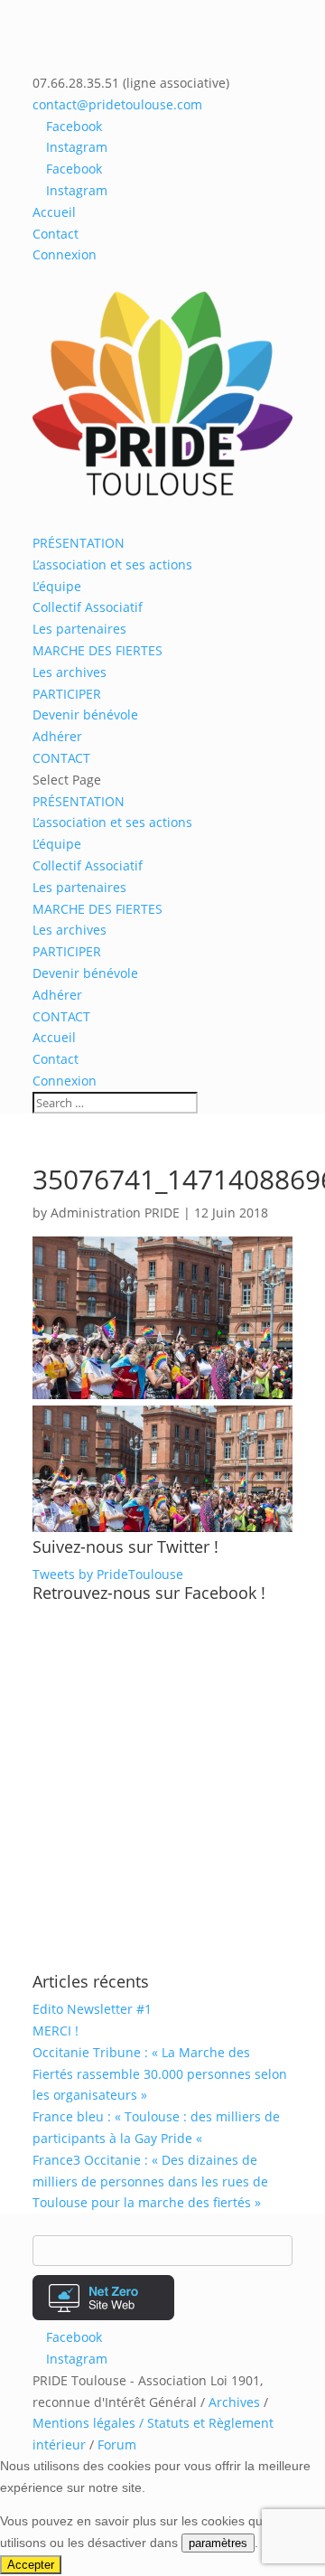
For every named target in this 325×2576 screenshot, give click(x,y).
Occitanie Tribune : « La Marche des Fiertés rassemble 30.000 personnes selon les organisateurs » (160, 2074)
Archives (234, 2402)
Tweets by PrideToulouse (108, 1574)
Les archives (70, 672)
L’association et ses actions (112, 564)
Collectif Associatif (88, 607)
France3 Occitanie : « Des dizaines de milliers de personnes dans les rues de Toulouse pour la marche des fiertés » (150, 2181)
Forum (117, 2444)
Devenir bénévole (85, 715)
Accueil (54, 212)
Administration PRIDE (115, 1213)
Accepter (31, 2565)
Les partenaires (79, 629)
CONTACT (61, 758)
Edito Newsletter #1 (92, 2009)
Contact (56, 234)
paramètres (218, 2543)
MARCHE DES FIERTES (97, 650)
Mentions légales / (90, 2423)
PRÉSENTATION (79, 543)
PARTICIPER (67, 694)
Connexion (65, 254)
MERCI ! (56, 2031)
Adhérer (57, 736)
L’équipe (57, 586)
